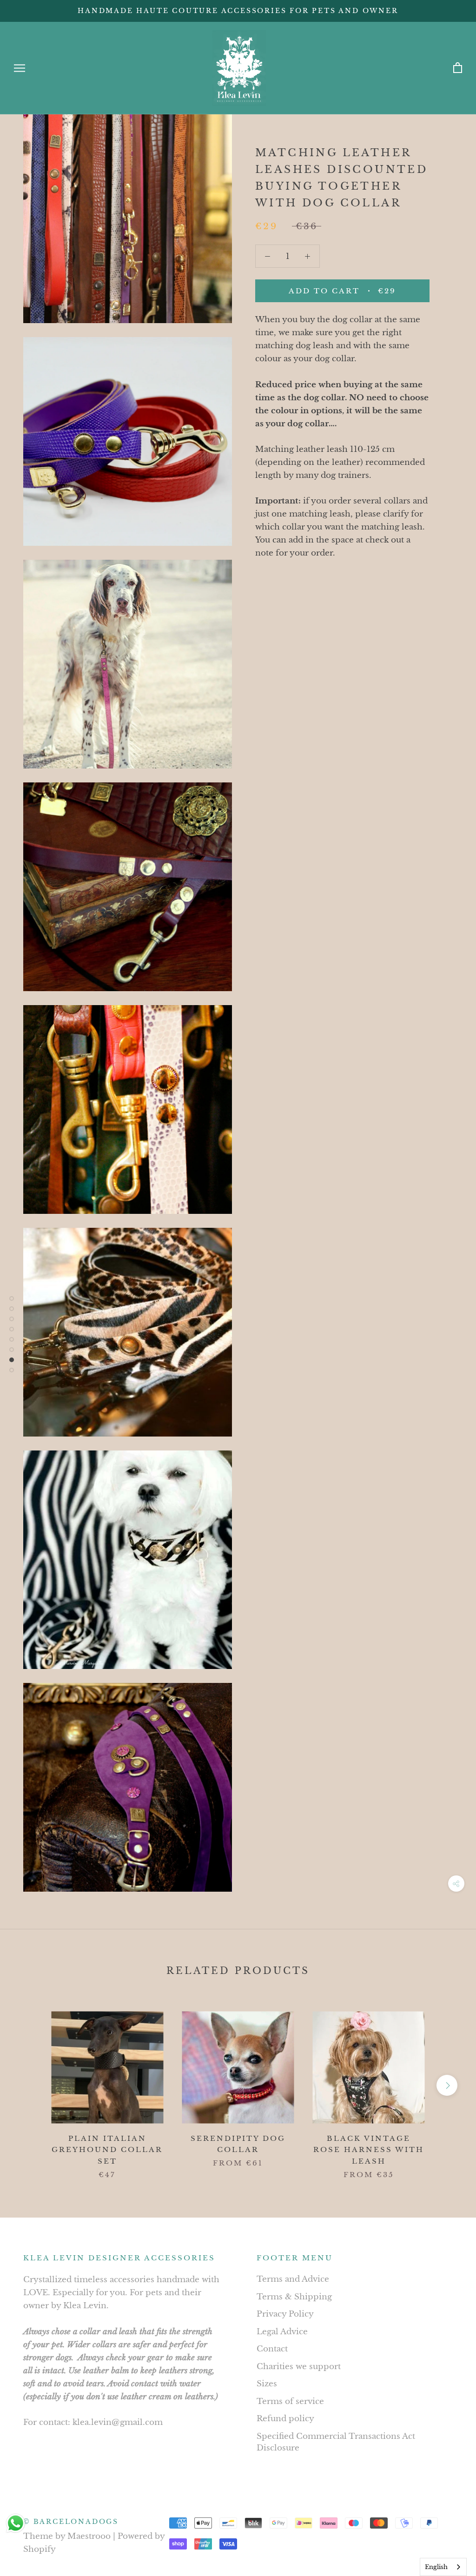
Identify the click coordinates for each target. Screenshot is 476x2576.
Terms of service (290, 2401)
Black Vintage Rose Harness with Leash (369, 2150)
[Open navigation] (20, 68)
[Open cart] (458, 68)
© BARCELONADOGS (71, 2522)
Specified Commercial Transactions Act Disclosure (336, 2442)
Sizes (267, 2384)
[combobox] (443, 2567)
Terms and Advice (293, 2279)
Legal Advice (282, 2332)
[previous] (29, 2085)
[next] (447, 2085)
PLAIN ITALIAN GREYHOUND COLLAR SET (107, 2150)
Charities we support (299, 2367)
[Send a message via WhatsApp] (16, 2523)
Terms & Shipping (294, 2297)
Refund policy (285, 2419)
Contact (272, 2349)
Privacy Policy (285, 2314)
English (436, 2567)
